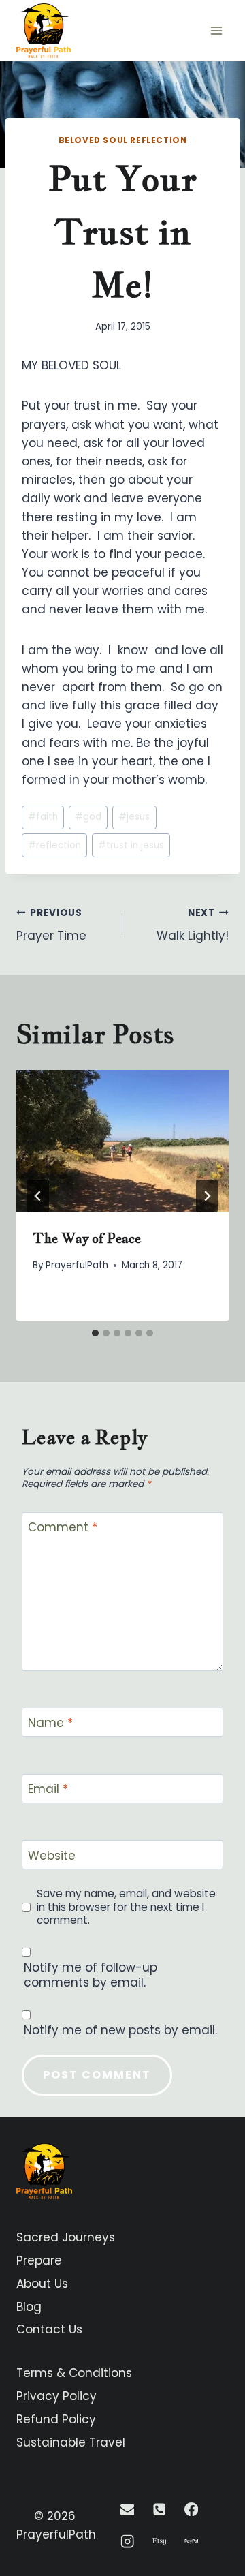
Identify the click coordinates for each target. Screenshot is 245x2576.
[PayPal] (191, 2542)
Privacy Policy (56, 2396)
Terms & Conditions (74, 2373)
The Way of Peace (87, 1238)
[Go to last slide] (38, 1196)
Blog (29, 2307)
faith (43, 817)
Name (50, 1723)
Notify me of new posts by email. (120, 2030)
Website (52, 1855)
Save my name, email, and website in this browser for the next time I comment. (126, 1907)
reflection (54, 845)
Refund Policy (56, 2419)
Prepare (39, 2260)
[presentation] (122, 1141)
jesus (134, 817)
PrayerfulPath (77, 1265)
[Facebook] (191, 2510)
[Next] (207, 1196)
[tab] (95, 1333)
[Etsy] (160, 2542)
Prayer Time (51, 925)
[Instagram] (128, 2542)
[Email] (128, 2510)
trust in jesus (131, 845)
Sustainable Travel (71, 2442)
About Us (42, 2284)
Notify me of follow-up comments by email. (91, 1975)
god (88, 817)
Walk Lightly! (193, 925)
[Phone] (160, 2510)
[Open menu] (216, 30)
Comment (63, 1528)
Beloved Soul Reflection (123, 140)
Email (48, 1789)
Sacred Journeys (66, 2237)
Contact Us (49, 2329)
